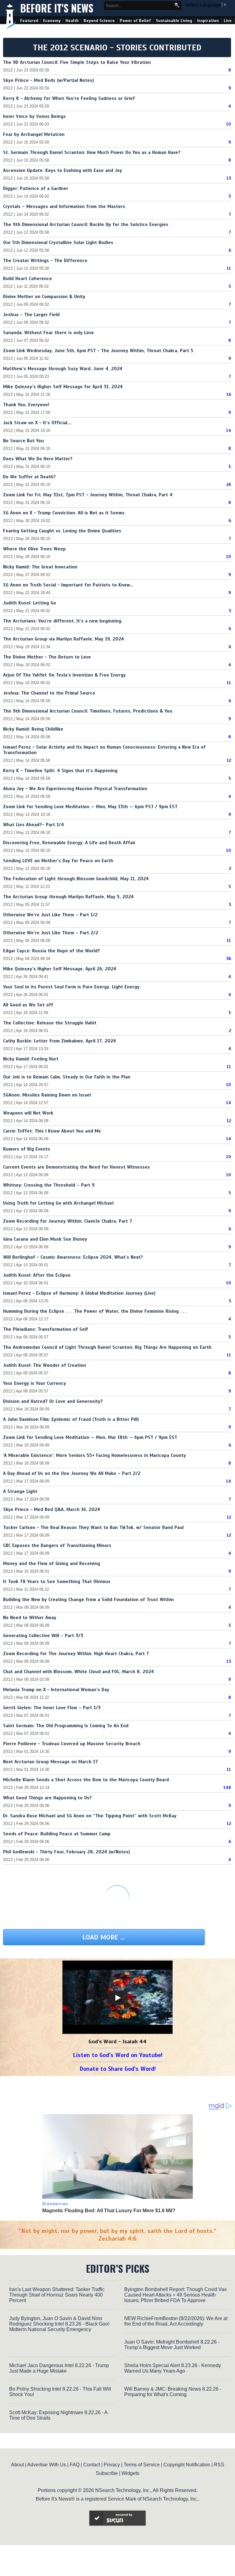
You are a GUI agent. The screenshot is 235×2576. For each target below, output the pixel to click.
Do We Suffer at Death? (29, 477)
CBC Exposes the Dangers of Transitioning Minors (57, 1545)
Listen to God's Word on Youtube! (118, 2055)
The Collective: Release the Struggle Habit (50, 1023)
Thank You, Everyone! (26, 405)
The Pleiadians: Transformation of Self (46, 1329)
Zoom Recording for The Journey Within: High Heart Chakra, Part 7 (76, 1654)
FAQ (75, 2465)
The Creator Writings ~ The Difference (45, 261)
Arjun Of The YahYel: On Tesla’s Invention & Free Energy (64, 675)
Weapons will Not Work (28, 1113)
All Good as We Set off (28, 1005)
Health (72, 21)
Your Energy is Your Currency (35, 1383)
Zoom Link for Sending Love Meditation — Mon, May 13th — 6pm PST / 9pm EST (90, 807)
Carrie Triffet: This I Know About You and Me (52, 1131)
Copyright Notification (187, 2465)
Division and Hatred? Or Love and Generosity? (53, 1401)
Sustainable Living (174, 21)
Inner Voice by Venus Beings (34, 116)
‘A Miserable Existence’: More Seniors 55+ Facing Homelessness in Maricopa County (95, 1455)
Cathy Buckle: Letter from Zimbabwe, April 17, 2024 (60, 1041)
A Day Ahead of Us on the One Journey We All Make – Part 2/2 (72, 1473)
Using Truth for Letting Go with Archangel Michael (58, 1203)
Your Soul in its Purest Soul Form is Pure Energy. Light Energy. (72, 987)
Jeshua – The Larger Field (31, 315)
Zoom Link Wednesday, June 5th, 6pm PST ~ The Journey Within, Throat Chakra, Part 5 (98, 351)
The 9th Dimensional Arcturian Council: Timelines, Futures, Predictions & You (88, 711)
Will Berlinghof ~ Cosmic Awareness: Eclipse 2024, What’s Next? (73, 1257)
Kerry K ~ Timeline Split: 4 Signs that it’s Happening (60, 771)
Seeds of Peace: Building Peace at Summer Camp (57, 1834)
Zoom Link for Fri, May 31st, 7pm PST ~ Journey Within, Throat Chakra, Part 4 (88, 495)
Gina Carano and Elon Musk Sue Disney (45, 1239)
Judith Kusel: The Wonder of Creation (45, 1365)
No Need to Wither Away (30, 1618)
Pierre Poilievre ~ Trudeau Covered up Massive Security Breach (72, 1744)
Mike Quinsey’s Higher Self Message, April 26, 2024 (60, 969)
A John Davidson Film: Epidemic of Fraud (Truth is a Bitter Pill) (71, 1419)
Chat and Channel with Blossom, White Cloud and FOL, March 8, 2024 (78, 1672)
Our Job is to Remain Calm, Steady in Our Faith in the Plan (67, 1077)
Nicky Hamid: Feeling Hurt (31, 1059)
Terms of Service (142, 2465)
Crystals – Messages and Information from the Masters (64, 206)
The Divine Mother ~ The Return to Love (47, 657)
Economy (52, 21)
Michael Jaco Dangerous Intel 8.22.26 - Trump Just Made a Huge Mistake (59, 2368)
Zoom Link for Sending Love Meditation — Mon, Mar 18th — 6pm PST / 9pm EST (90, 1437)
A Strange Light (20, 1491)
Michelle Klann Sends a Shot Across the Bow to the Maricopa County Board (86, 1780)
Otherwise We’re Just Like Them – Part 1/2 (50, 915)
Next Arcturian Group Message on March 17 (50, 1762)
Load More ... (104, 1937)
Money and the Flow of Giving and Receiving (52, 1563)
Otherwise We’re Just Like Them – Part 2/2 (51, 933)
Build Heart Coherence (28, 279)
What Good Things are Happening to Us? (47, 1798)
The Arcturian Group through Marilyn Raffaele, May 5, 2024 (68, 897)
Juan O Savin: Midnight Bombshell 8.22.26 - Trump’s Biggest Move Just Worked (172, 2345)
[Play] (117, 1998)
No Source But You (23, 441)
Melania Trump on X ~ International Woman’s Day (56, 1690)
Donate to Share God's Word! (118, 2069)
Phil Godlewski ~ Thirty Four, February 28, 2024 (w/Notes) (67, 1852)
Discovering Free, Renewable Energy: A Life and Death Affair (69, 843)
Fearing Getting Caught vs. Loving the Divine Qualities (62, 531)
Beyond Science (99, 21)
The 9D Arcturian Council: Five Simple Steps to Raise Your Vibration (77, 62)
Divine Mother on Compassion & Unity (44, 297)
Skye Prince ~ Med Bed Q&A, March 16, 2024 (52, 1509)
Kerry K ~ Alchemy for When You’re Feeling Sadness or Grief (69, 98)
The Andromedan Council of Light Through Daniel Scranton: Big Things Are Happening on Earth (107, 1347)
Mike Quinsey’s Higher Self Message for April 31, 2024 (63, 387)
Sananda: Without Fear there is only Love (48, 333)
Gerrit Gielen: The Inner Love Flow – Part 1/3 (52, 1708)
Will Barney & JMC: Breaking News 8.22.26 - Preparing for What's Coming (173, 2392)
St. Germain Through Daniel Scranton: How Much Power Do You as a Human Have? (92, 152)
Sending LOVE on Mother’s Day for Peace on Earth (58, 861)
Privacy (112, 2465)
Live (228, 21)
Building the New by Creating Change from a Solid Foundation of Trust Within (88, 1600)
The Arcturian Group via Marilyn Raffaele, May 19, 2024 (63, 639)
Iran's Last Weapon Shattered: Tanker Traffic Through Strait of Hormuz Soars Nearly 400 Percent (57, 2295)
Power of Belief (135, 21)
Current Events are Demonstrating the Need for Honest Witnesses (76, 1167)
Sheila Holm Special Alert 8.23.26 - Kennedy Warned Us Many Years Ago (173, 2368)
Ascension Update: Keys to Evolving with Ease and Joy (63, 170)
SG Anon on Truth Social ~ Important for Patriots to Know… (68, 585)
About (17, 2465)
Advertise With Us (47, 2465)
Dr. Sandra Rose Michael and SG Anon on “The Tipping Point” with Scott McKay (90, 1816)
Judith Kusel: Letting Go (30, 603)
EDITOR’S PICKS (118, 2268)
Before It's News (57, 8)
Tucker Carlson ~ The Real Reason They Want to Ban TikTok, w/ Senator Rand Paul (93, 1527)
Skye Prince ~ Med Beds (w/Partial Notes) (48, 80)
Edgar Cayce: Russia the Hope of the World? (52, 951)
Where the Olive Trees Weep (34, 549)
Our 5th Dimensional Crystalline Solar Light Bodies (58, 243)
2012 (8, 70)
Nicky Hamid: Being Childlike (33, 729)
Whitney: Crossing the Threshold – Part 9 (49, 1185)
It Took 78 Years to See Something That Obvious (57, 1582)
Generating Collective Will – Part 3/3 (43, 1636)
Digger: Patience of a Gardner (36, 188)
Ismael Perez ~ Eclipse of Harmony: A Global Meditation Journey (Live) (79, 1293)
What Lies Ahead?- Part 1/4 (34, 825)
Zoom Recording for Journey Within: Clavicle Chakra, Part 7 (68, 1221)
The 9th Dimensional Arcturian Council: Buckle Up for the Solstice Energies (86, 224)
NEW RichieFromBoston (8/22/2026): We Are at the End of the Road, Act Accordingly (176, 2321)
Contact (92, 2465)
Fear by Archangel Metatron (34, 134)
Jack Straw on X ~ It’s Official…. (37, 423)
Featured (29, 21)
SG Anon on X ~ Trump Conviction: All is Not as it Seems (64, 513)
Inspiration (208, 21)
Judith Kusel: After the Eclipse (37, 1275)
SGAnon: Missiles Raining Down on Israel (47, 1095)
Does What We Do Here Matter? (38, 459)
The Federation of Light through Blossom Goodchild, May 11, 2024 (76, 879)
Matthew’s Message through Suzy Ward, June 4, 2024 (63, 369)
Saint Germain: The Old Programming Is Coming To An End (66, 1726)
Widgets (130, 2473)
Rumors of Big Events (27, 1149)
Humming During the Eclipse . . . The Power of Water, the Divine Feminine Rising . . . (95, 1311)
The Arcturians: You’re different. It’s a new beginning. (63, 621)
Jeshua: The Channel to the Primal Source (49, 693)
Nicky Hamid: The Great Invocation (40, 567)
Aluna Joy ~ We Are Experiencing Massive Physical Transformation (75, 789)
